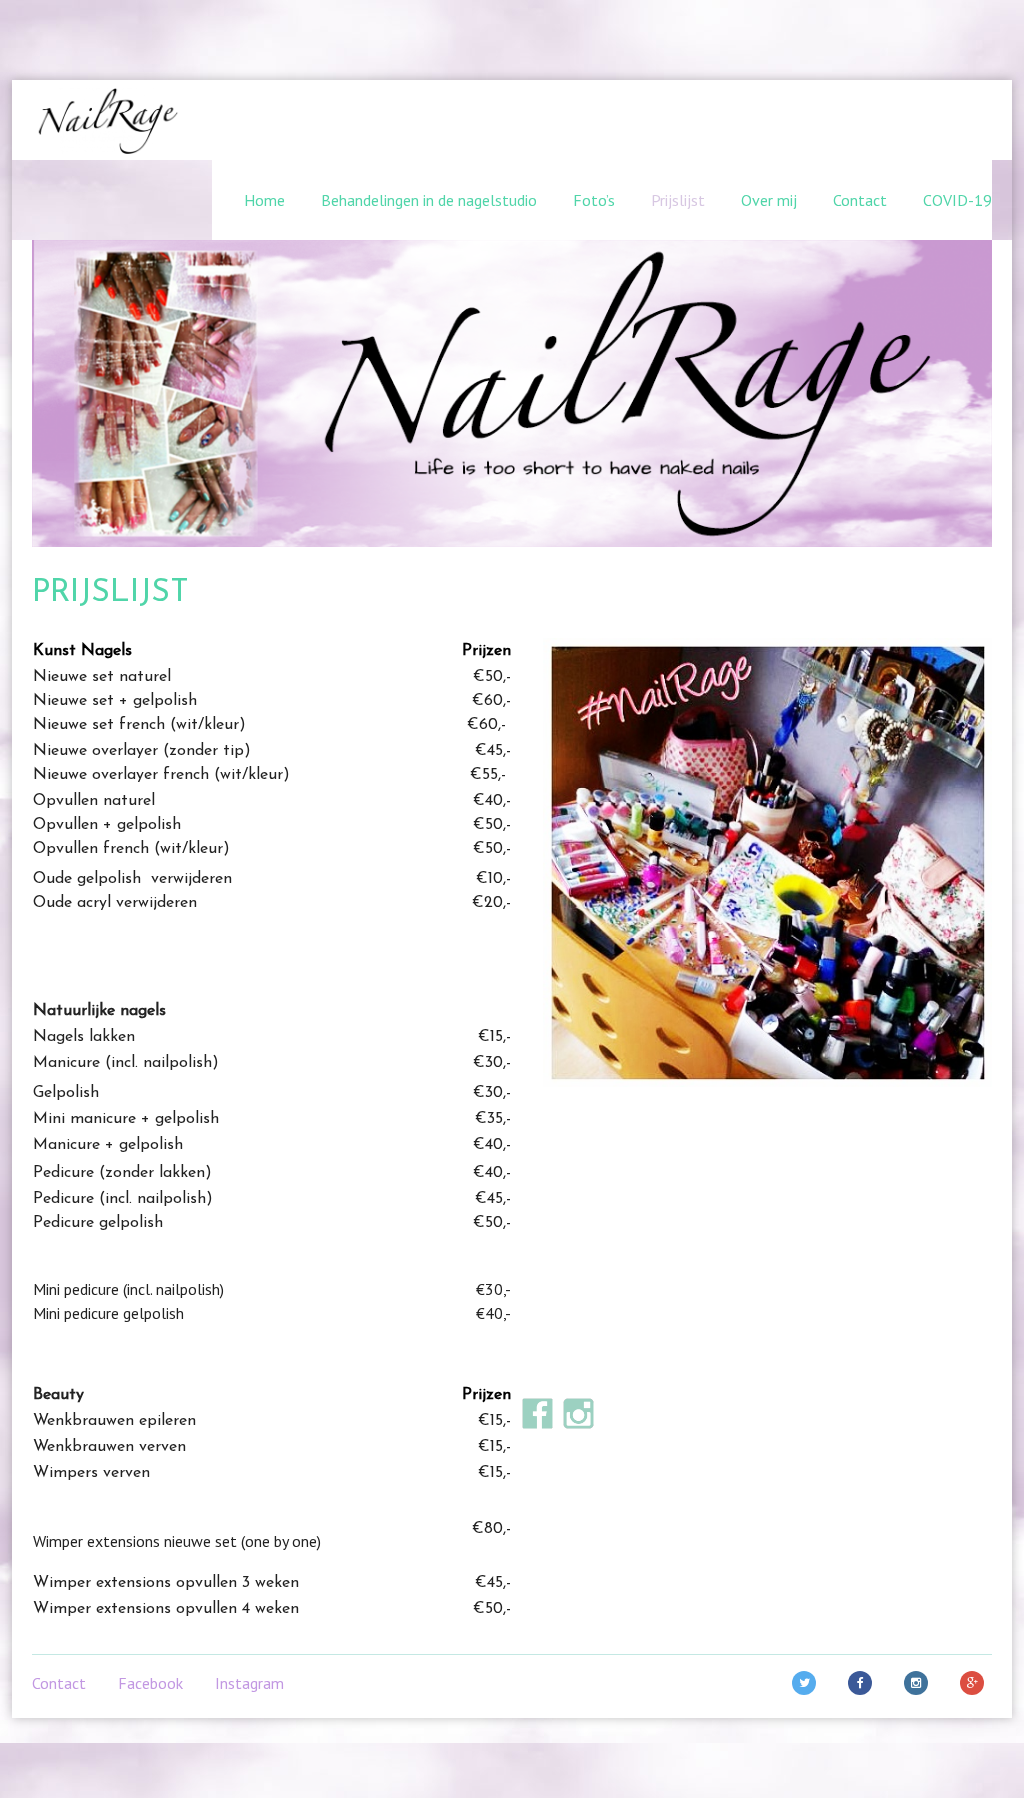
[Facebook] (864, 1682)
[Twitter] (808, 1682)
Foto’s (594, 200)
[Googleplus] (976, 1682)
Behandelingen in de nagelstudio (429, 200)
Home (264, 200)
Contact (860, 200)
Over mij (769, 200)
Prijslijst (678, 200)
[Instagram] (920, 1682)
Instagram (249, 1683)
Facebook (150, 1683)
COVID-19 (957, 200)
